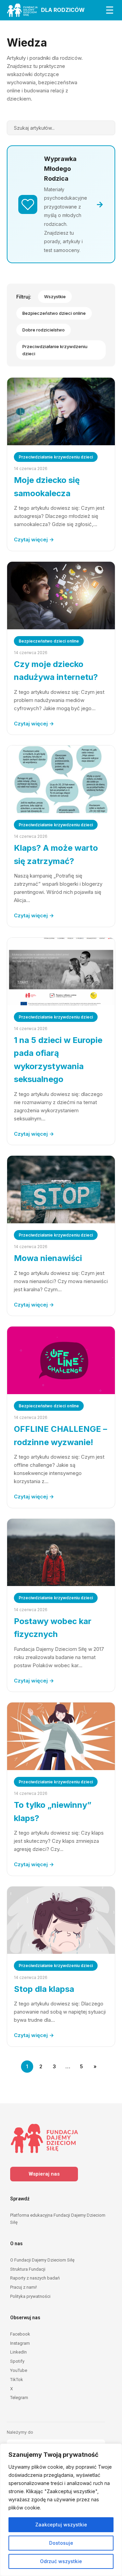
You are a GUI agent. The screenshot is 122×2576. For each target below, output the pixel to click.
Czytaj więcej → (34, 539)
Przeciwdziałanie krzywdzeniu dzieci (55, 350)
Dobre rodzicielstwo (44, 330)
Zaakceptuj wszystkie (61, 2525)
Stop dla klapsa (44, 1989)
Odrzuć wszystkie (61, 2561)
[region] (61, 2510)
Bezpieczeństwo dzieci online (54, 313)
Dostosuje (61, 2543)
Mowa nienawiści (48, 1258)
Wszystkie (55, 296)
